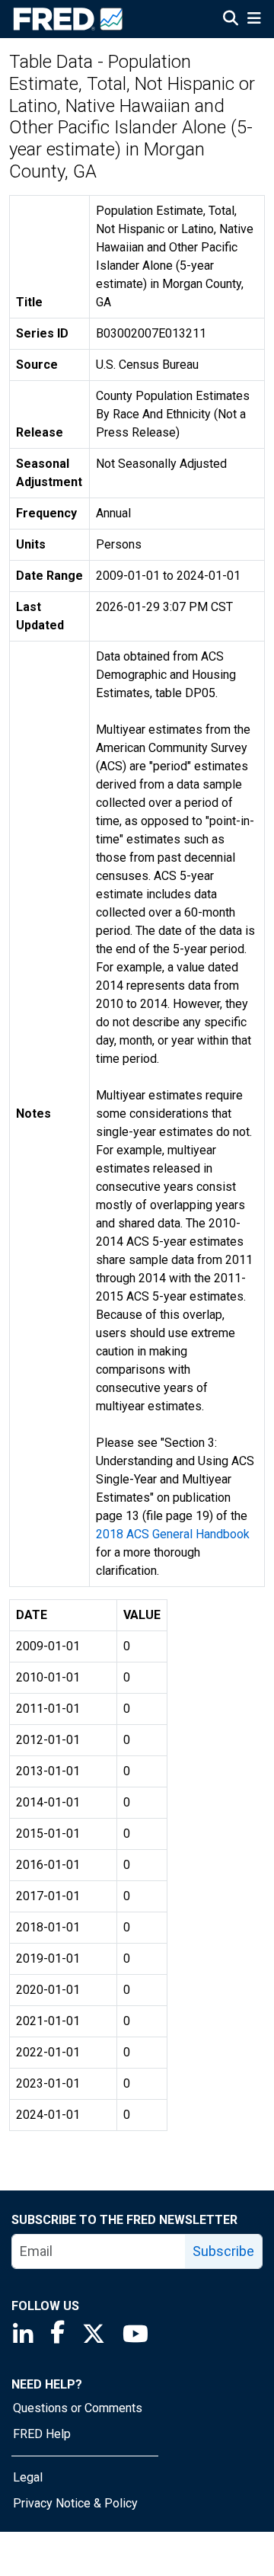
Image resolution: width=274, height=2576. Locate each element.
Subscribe (223, 2251)
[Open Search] (231, 20)
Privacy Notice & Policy (75, 2503)
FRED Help (42, 2434)
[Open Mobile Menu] (254, 20)
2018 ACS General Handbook (173, 1534)
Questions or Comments (78, 2408)
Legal (28, 2477)
